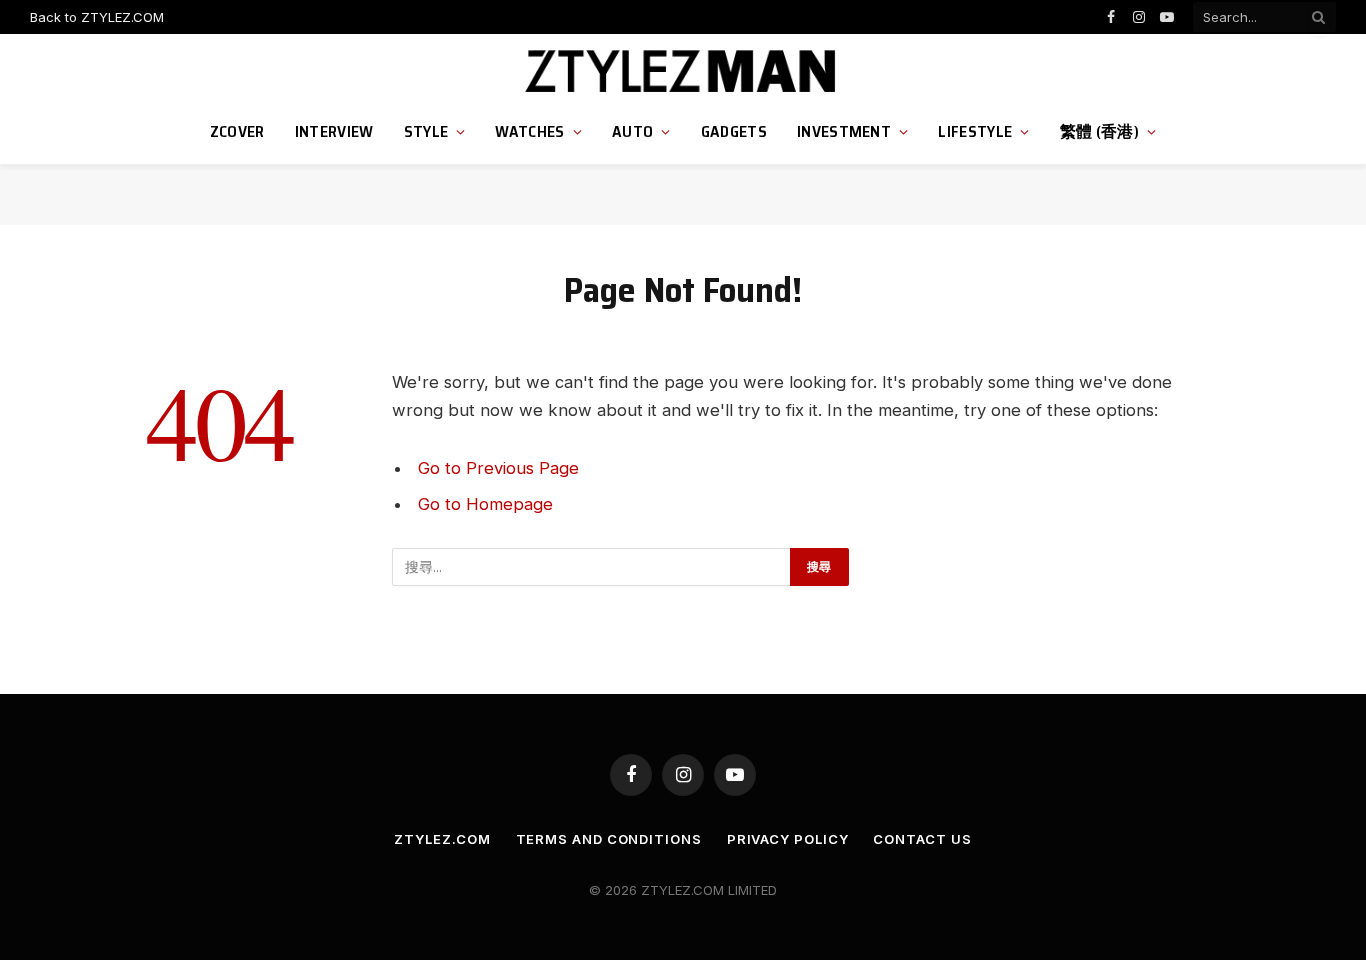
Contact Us (922, 839)
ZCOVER (237, 131)
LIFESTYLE (975, 131)
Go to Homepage (485, 504)
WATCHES (529, 131)
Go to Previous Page (498, 468)
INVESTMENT (844, 131)
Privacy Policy (788, 839)
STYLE (426, 131)
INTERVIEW (334, 131)
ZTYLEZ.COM (442, 839)
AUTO (632, 131)
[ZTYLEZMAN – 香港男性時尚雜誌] (683, 72)
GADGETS (734, 131)
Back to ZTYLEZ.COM (97, 17)
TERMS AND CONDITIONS (609, 839)
